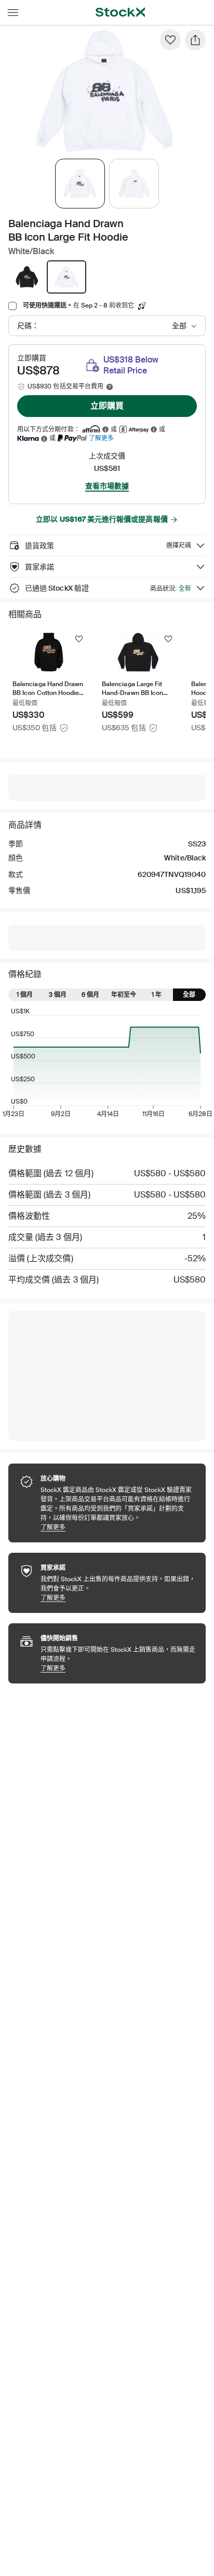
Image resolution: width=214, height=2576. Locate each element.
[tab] (80, 184)
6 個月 (90, 995)
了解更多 (101, 438)
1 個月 (25, 995)
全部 (189, 995)
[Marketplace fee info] (110, 387)
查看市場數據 (107, 486)
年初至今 (124, 995)
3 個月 (58, 995)
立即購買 (107, 406)
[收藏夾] (170, 40)
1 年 (157, 995)
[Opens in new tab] (105, 430)
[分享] (195, 40)
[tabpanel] (105, 91)
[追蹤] (79, 639)
